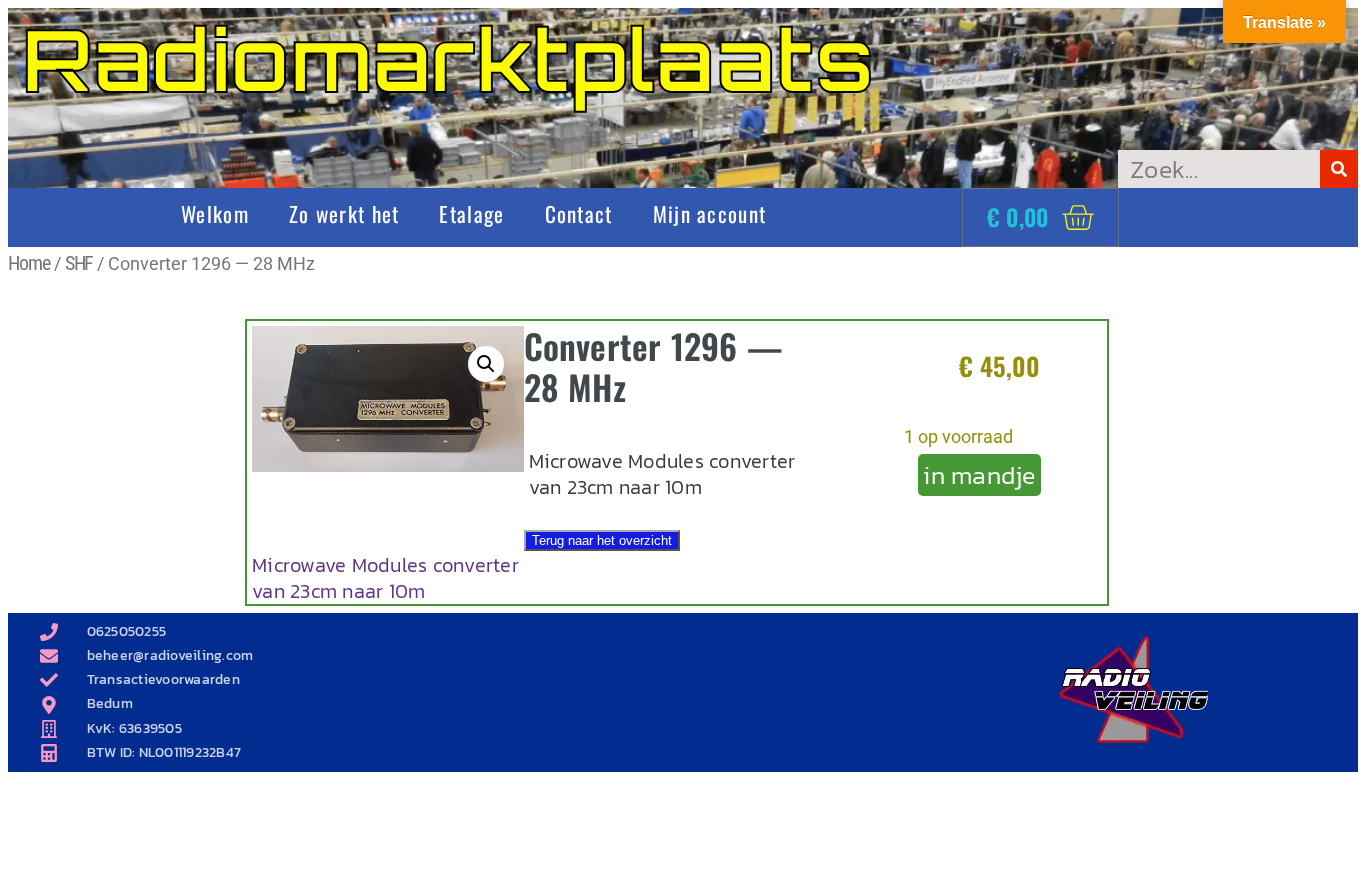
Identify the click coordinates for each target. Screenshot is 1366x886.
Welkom (215, 213)
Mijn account (710, 213)
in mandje (979, 475)
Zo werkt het (344, 213)
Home (29, 263)
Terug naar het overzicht (602, 540)
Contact (579, 213)
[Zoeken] (1339, 169)
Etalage (471, 213)
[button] (486, 364)
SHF (79, 263)
